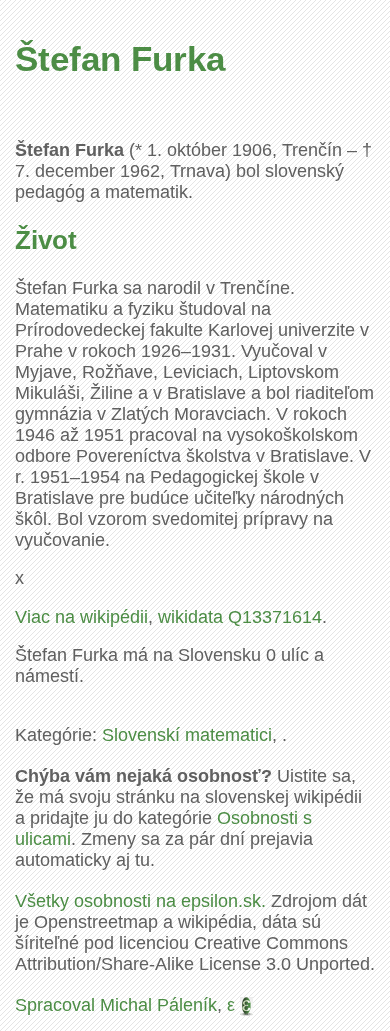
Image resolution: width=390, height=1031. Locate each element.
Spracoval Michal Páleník (116, 1005)
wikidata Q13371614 (240, 617)
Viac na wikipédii (81, 617)
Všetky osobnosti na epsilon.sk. (140, 901)
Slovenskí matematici (187, 735)
